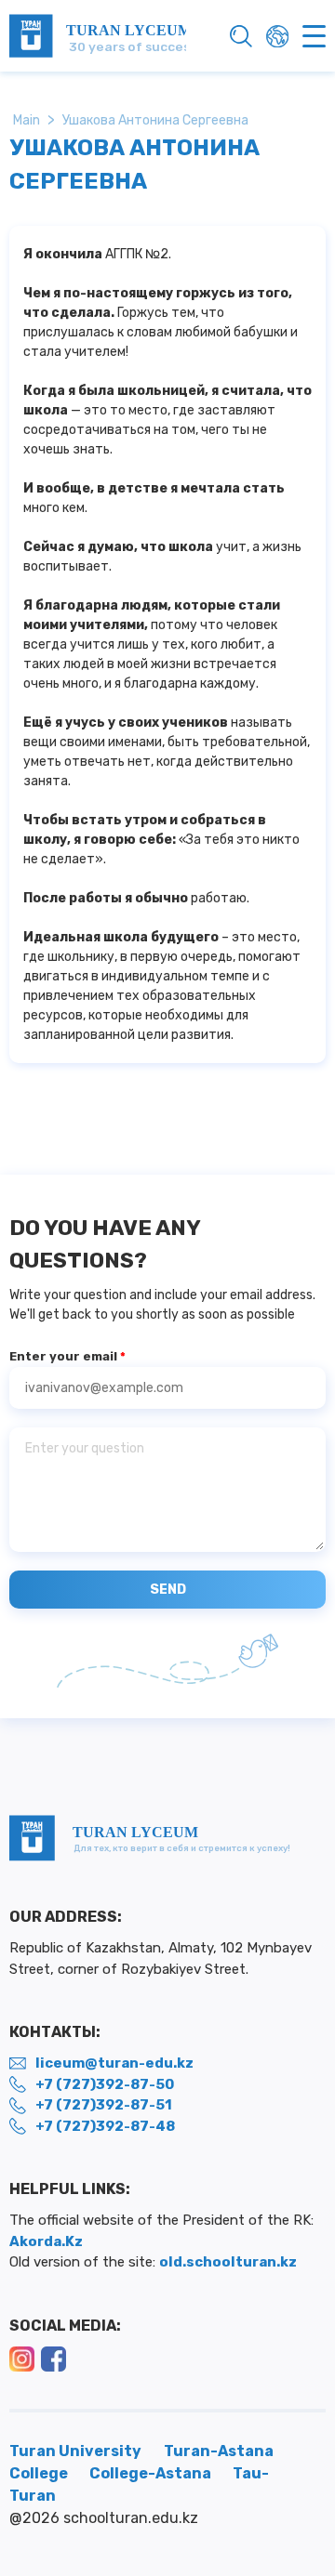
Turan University (75, 2451)
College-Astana (152, 2473)
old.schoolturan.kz (228, 2262)
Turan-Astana (219, 2451)
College (40, 2473)
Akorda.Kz (46, 2241)
